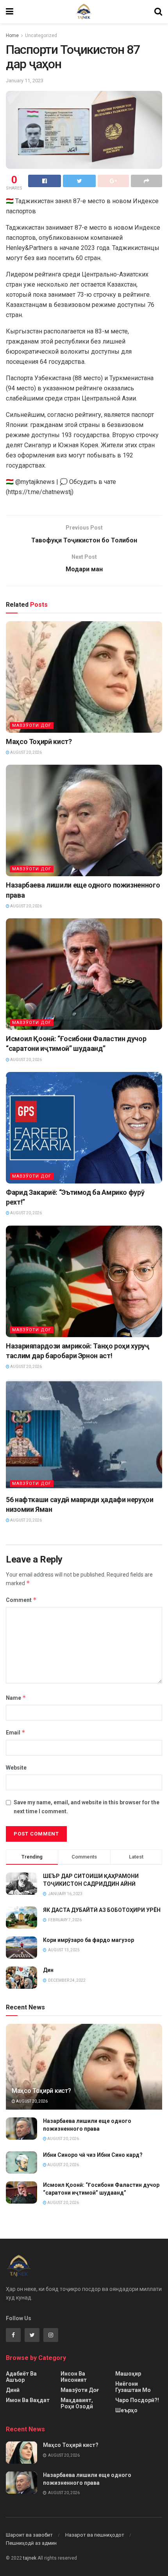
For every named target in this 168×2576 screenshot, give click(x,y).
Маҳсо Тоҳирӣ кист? (39, 741)
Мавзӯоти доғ (32, 725)
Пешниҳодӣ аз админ (31, 2543)
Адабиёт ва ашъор (21, 2377)
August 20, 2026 (26, 752)
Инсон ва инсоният (74, 2377)
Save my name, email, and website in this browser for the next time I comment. (87, 1807)
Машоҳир (128, 2374)
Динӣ (13, 2390)
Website (16, 1768)
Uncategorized (41, 35)
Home (12, 35)
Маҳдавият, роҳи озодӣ (77, 2403)
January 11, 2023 (25, 81)
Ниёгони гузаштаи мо (133, 2387)
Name (16, 1698)
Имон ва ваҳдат (28, 2400)
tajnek (30, 2558)
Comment (21, 1600)
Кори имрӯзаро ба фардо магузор (88, 1940)
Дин (48, 1970)
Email (16, 1732)
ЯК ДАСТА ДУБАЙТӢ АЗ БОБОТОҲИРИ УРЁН (102, 1910)
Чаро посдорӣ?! (137, 2400)
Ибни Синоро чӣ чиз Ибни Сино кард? (93, 2155)
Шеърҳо (126, 2410)
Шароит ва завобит (29, 2535)
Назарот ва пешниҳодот (95, 2535)
